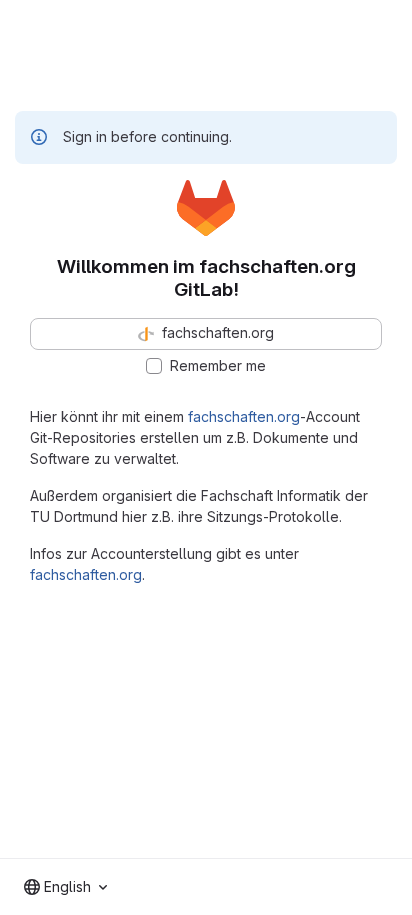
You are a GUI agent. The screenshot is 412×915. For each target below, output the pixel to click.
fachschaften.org (244, 416)
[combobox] (65, 887)
